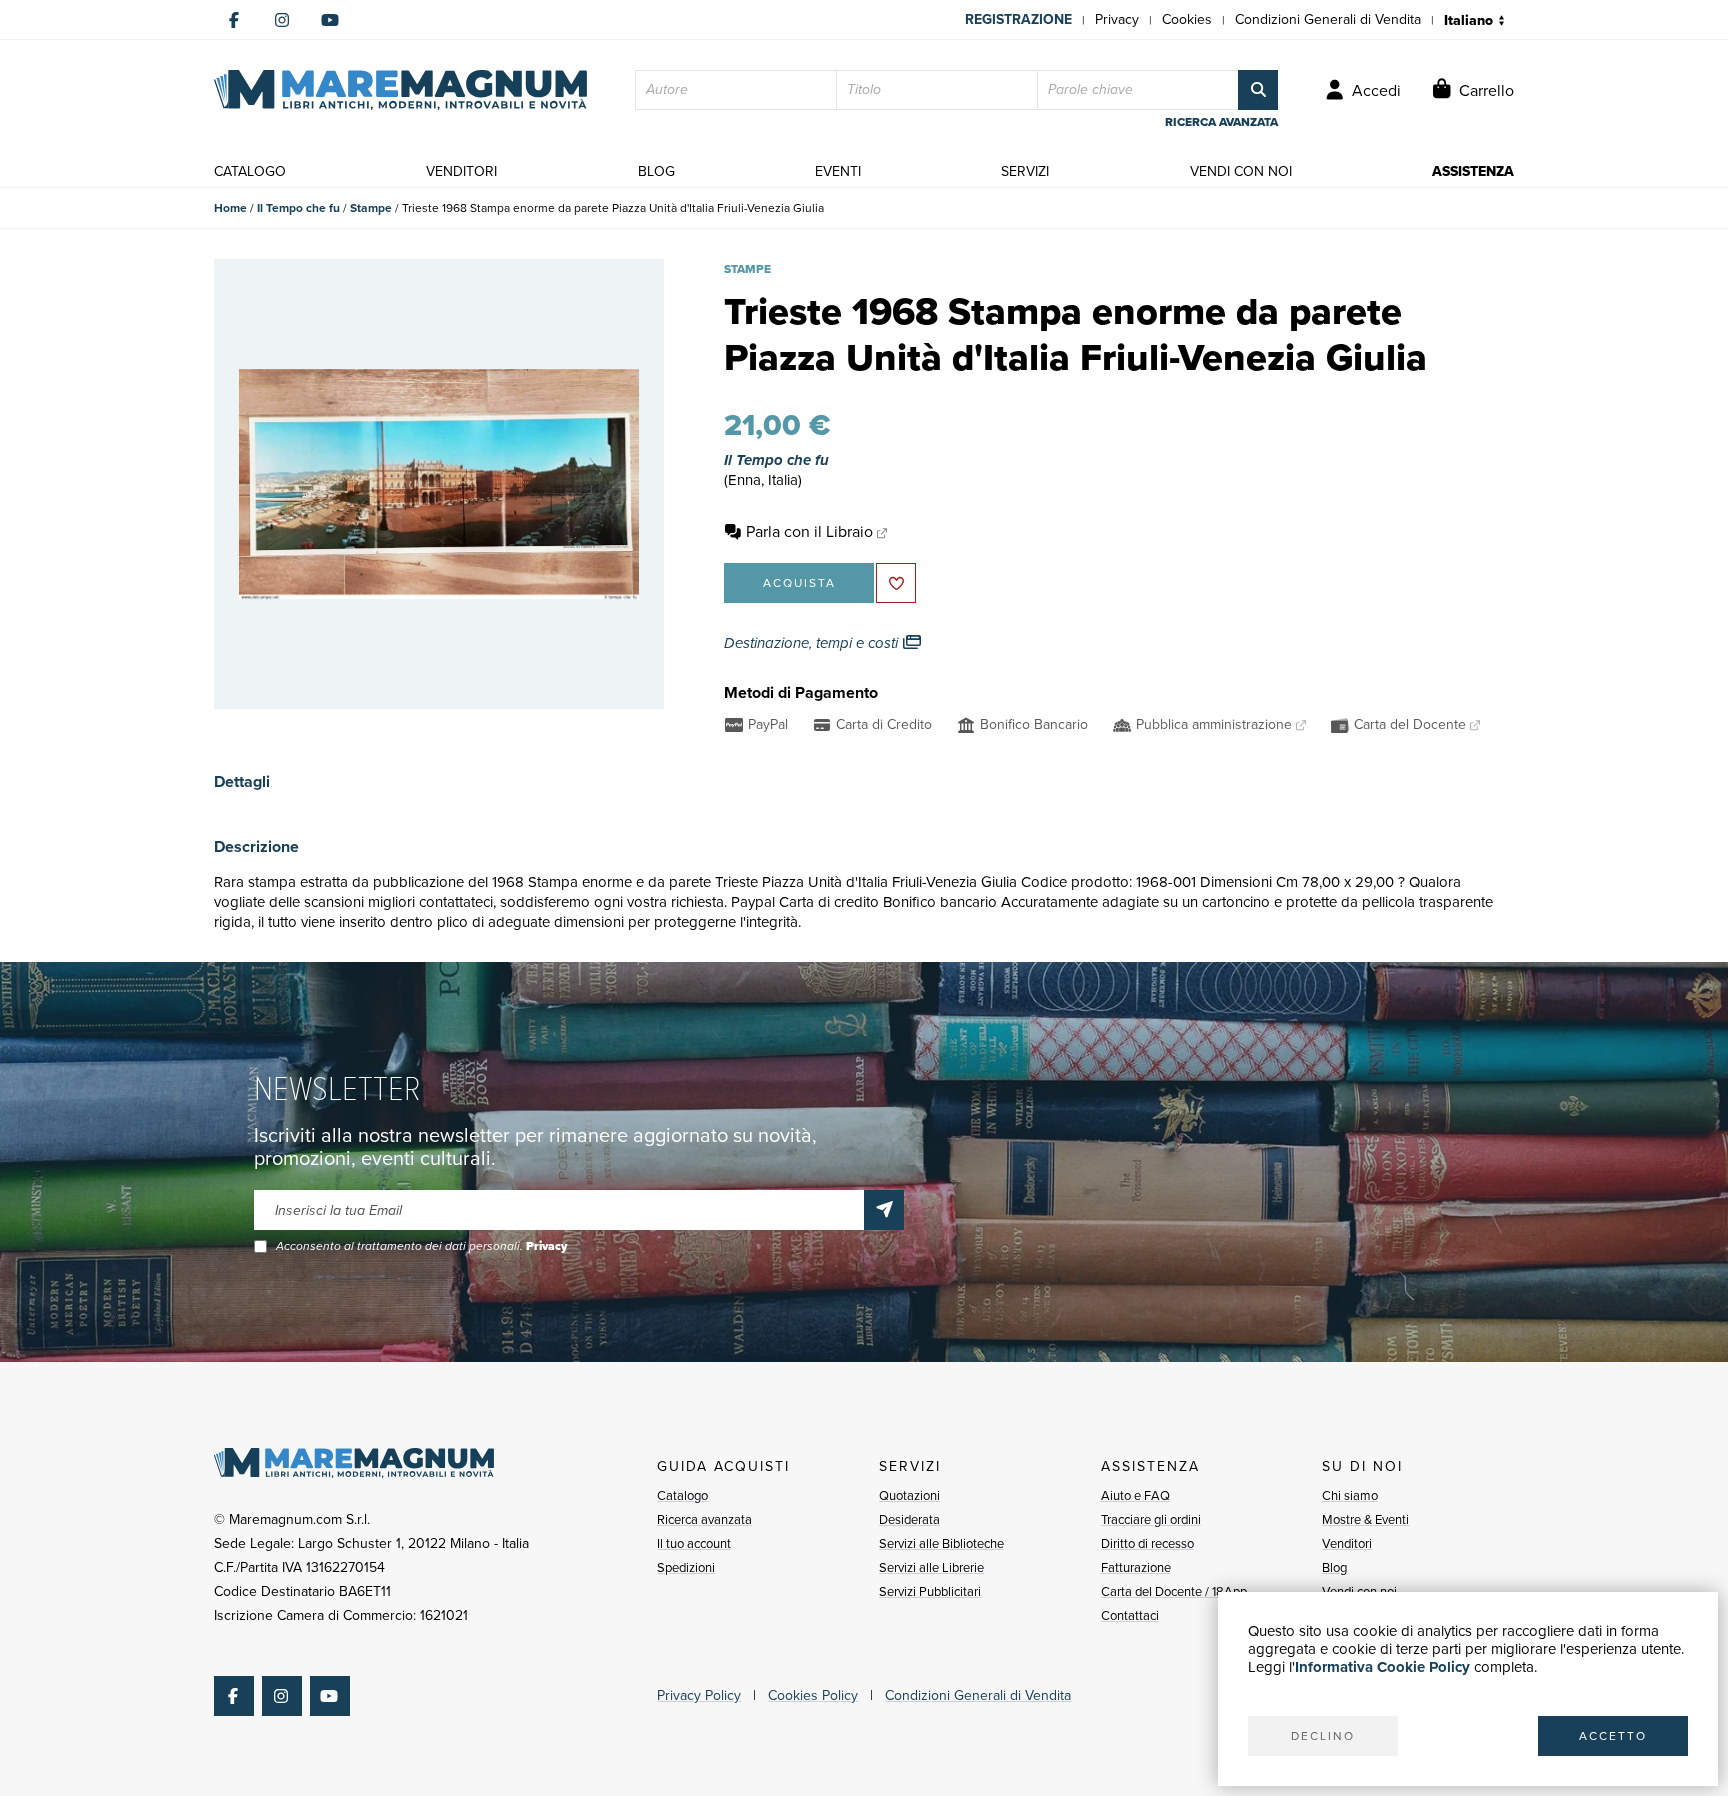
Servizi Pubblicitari (930, 1591)
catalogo (250, 171)
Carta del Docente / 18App (1174, 1591)
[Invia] (884, 1210)
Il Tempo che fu (298, 208)
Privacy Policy (699, 1695)
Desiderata (909, 1519)
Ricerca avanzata (704, 1519)
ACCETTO (1613, 1736)
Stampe (371, 208)
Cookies (1187, 19)
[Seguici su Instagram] (282, 20)
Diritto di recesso (1147, 1543)
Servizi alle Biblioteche (941, 1543)
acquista (799, 583)
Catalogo (682, 1495)
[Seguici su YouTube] (330, 20)
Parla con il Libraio (809, 531)
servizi (1025, 171)
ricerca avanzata (1221, 122)
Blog (1334, 1567)
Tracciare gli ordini (1151, 1519)
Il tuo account (694, 1543)
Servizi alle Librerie (931, 1567)
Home (230, 208)
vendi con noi (1241, 171)
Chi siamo (1350, 1495)
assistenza (1473, 171)
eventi (838, 171)
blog (656, 171)
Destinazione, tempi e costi (813, 643)
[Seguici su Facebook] (234, 20)
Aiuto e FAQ (1135, 1495)
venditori (461, 171)
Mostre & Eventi (1365, 1519)
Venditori (1347, 1543)
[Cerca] (1258, 90)
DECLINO (1323, 1736)
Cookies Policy (813, 1695)
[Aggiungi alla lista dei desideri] (896, 583)
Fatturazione (1136, 1567)
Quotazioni (909, 1495)
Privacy (1117, 19)
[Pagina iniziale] (400, 90)
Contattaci (1130, 1615)
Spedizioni (686, 1567)
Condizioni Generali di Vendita (1328, 19)
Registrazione (1018, 19)
